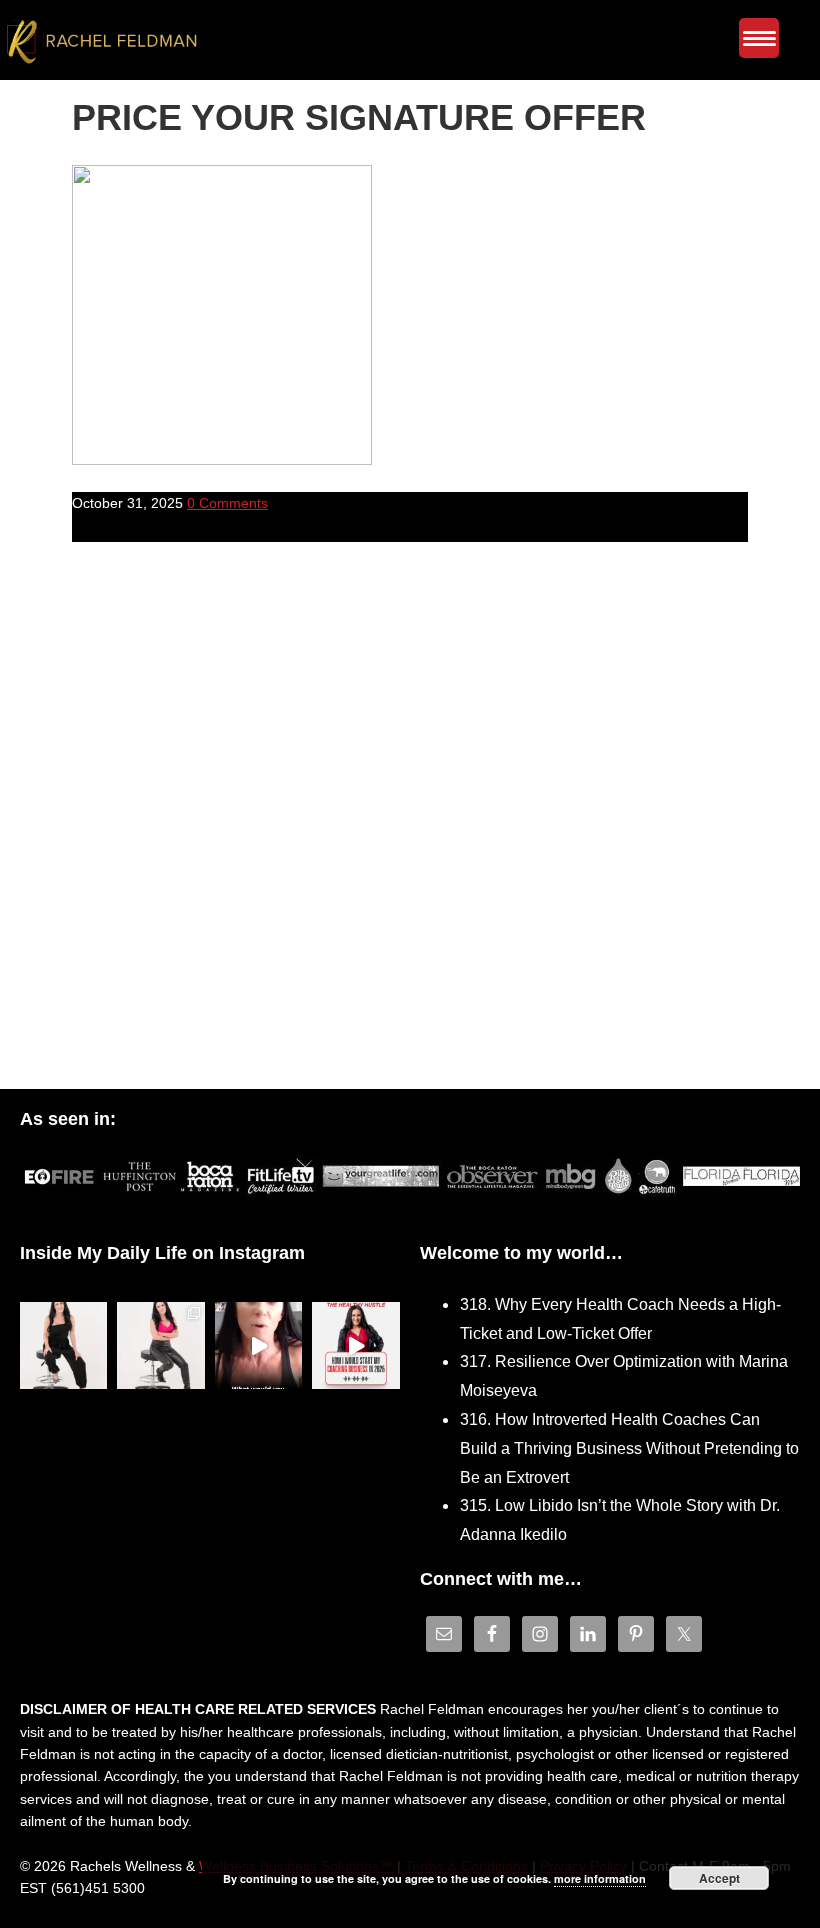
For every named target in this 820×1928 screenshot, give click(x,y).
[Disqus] (410, 830)
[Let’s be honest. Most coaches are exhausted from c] (63, 1345)
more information (600, 1878)
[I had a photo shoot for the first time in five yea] (161, 1345)
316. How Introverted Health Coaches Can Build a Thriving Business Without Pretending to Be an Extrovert (629, 1448)
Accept (719, 1878)
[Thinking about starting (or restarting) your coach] (356, 1345)
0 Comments (227, 503)
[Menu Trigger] (759, 38)
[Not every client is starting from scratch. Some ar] (259, 1345)
